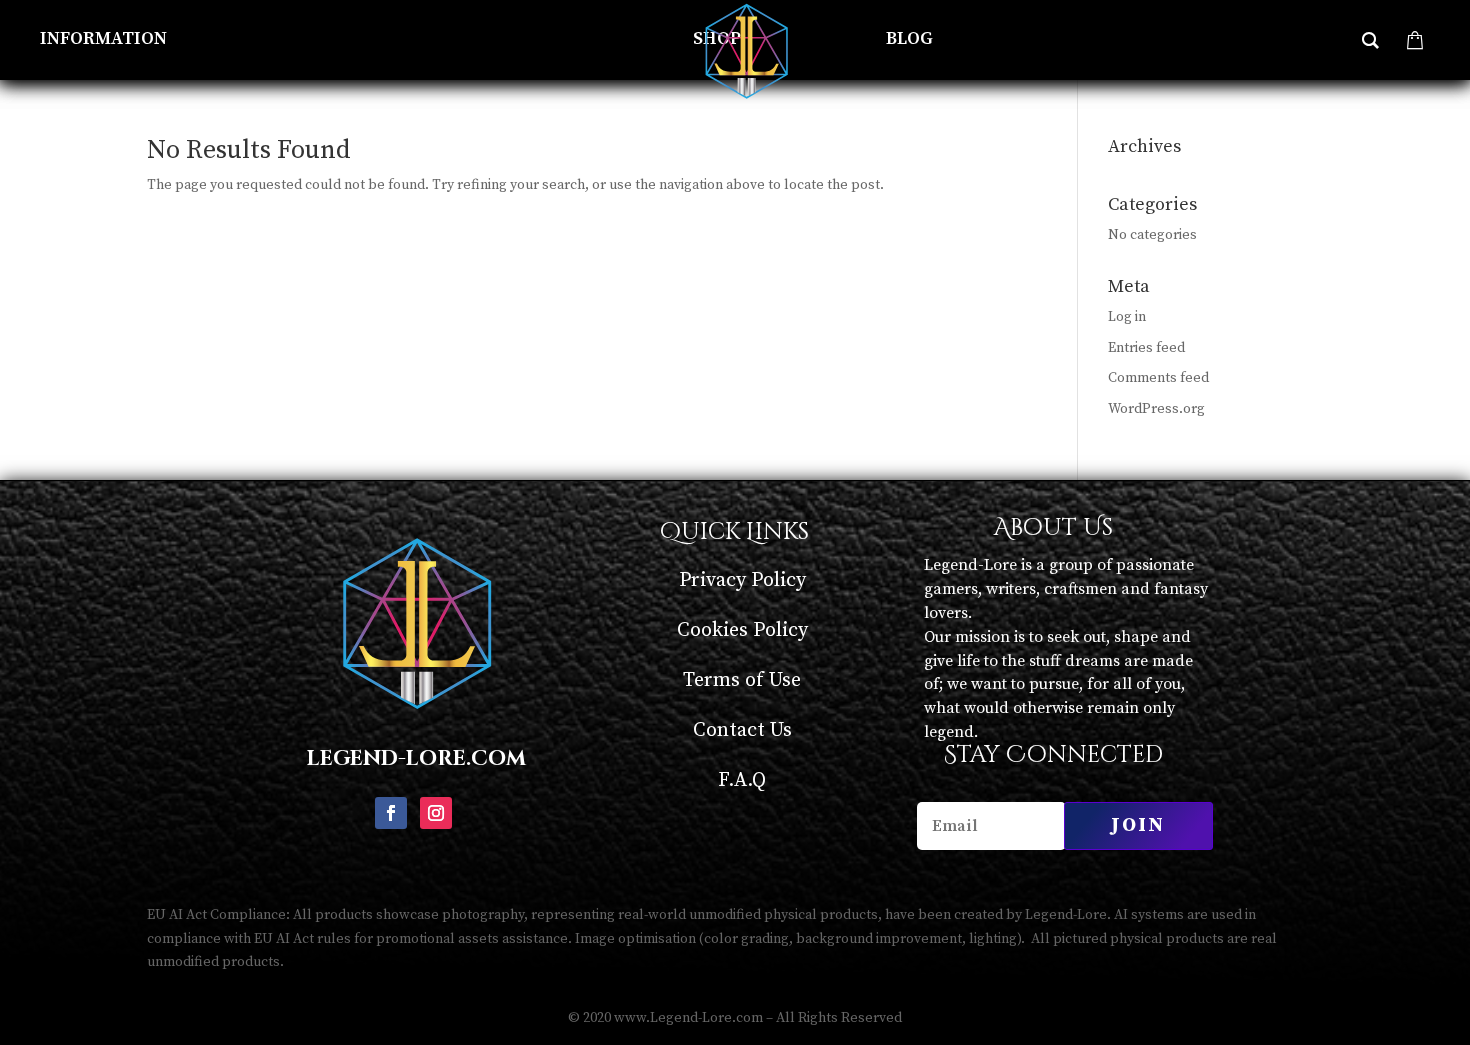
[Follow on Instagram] (436, 813)
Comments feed (1158, 378)
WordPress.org (1156, 409)
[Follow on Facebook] (391, 813)
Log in (1127, 317)
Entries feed (1146, 348)
